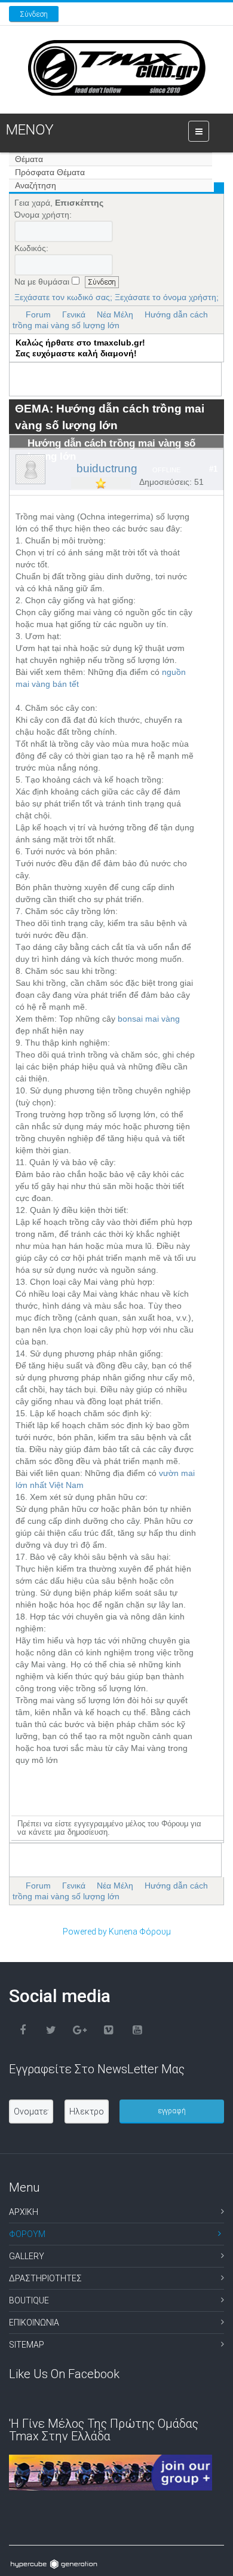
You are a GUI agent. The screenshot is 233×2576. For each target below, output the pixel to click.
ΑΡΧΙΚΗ (24, 2212)
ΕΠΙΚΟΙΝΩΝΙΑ (34, 2323)
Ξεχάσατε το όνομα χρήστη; (167, 297)
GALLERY (27, 2256)
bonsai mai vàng (149, 1019)
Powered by (85, 1932)
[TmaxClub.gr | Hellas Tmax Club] (117, 68)
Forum (38, 314)
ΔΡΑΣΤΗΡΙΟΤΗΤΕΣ (45, 2278)
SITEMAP (27, 2345)
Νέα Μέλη (115, 314)
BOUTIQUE (29, 2300)
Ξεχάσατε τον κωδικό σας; (63, 297)
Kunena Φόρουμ (140, 1932)
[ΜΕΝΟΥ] (199, 131)
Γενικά (74, 314)
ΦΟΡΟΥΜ (27, 2234)
